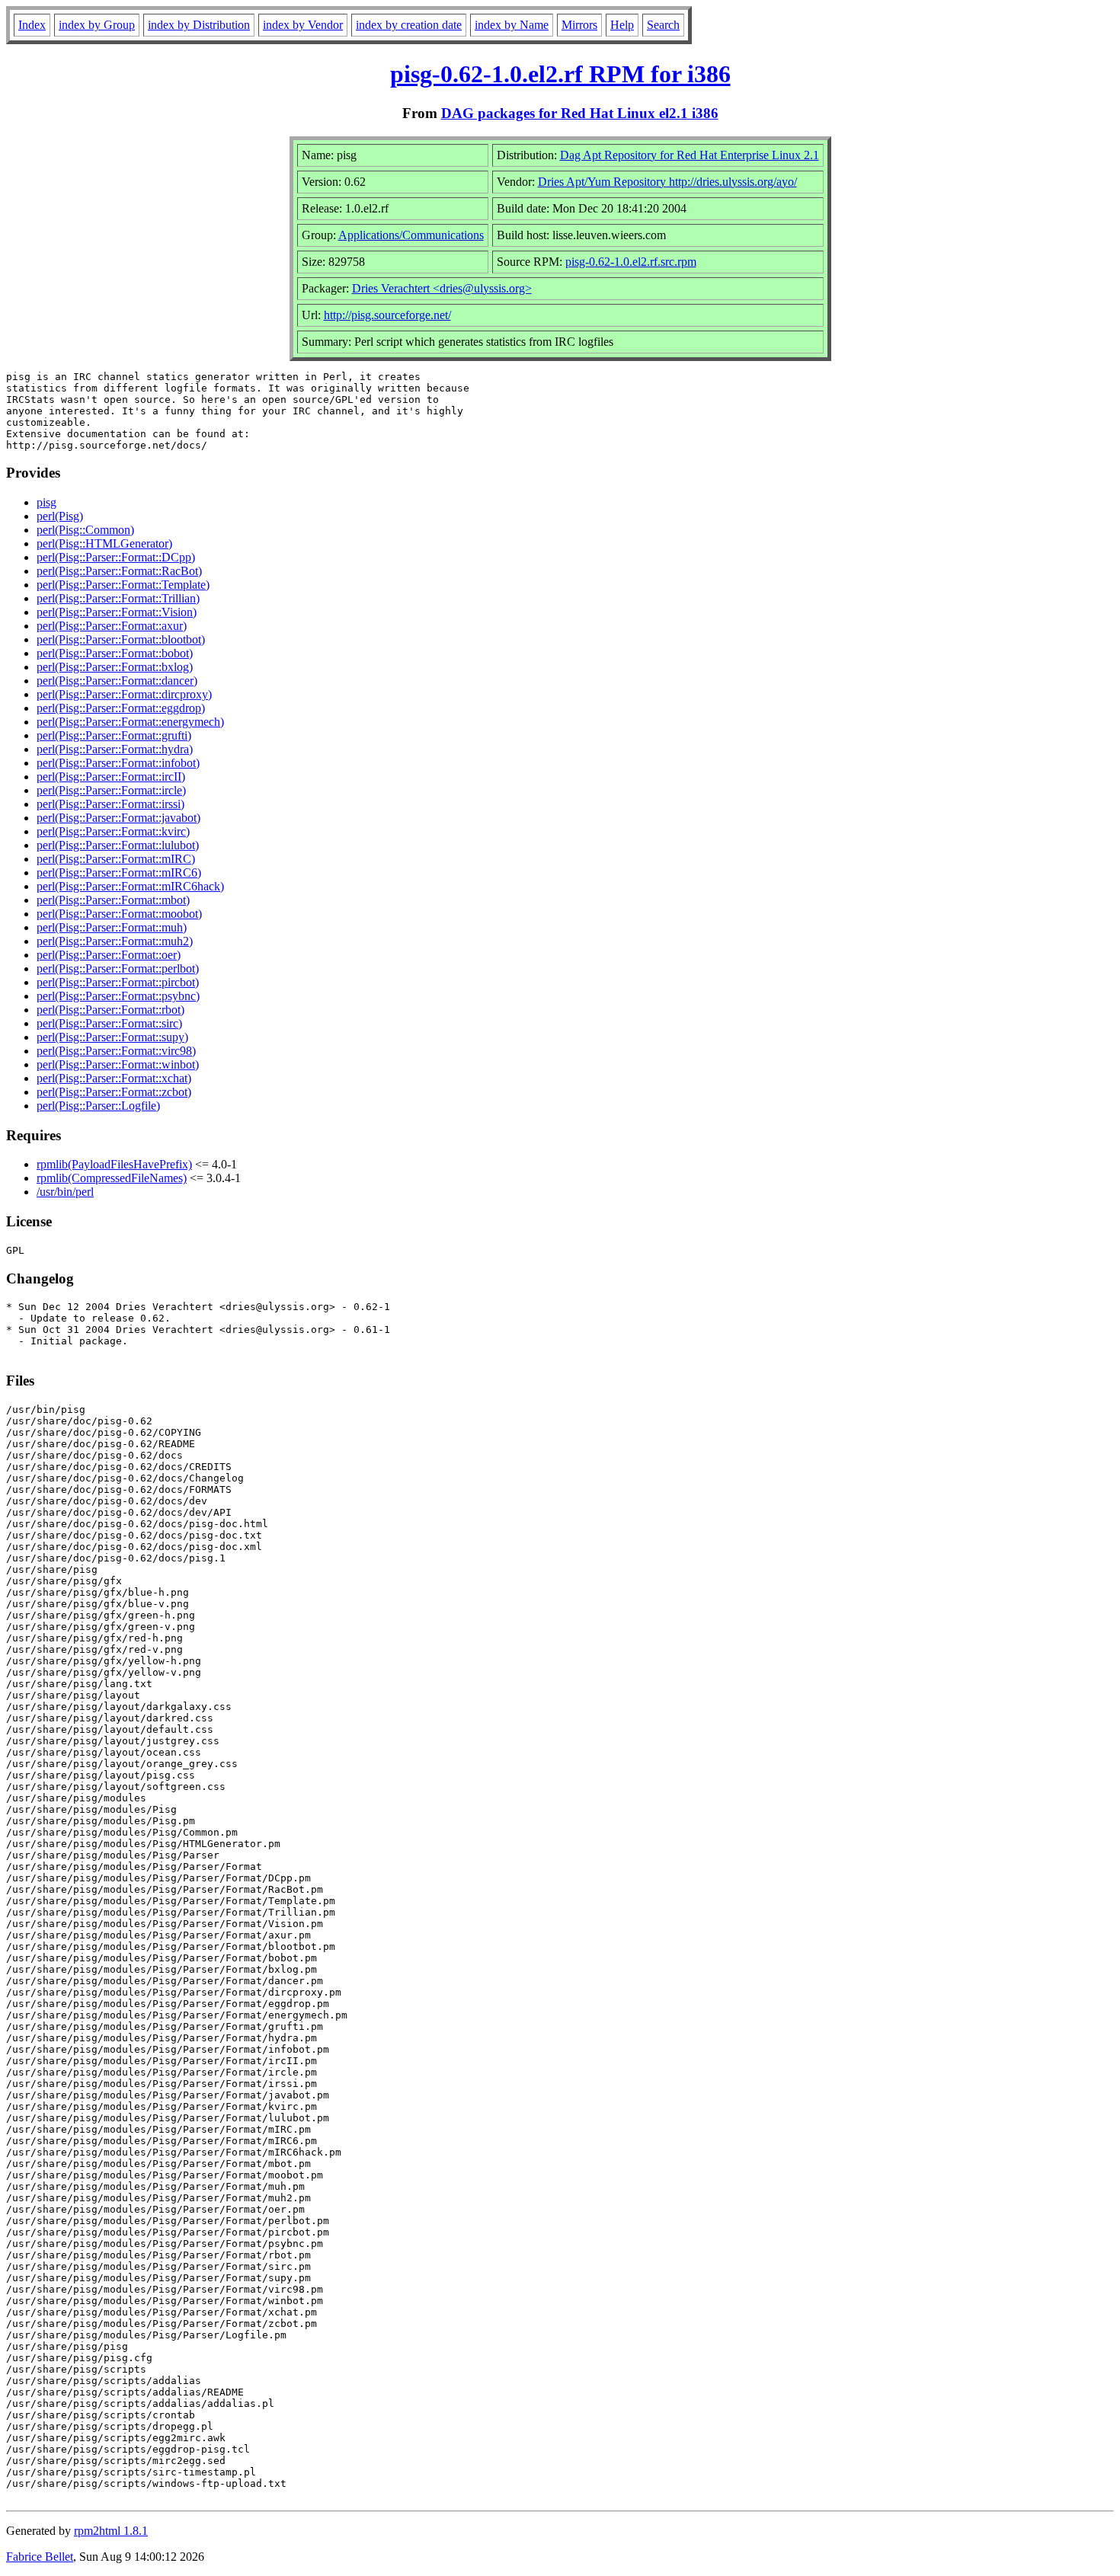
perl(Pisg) (60, 516)
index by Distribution (199, 25)
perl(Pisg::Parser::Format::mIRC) (116, 859)
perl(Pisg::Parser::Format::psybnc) (118, 996)
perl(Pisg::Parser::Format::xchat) (114, 1078)
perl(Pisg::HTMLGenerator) (104, 543)
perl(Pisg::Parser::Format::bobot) (115, 653)
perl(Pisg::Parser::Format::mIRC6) (119, 873)
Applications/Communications (411, 235)
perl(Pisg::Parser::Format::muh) (112, 927)
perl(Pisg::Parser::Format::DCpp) (116, 557)
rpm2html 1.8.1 (111, 2531)
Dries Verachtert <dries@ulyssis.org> (442, 288)
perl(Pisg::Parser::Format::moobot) (119, 914)
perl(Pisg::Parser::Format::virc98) (116, 1051)
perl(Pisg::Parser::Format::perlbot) (118, 968)
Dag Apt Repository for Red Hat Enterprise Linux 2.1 (690, 155)
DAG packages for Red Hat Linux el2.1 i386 (580, 113)
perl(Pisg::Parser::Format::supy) (112, 1037)
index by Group (97, 25)
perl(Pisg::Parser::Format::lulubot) (118, 845)
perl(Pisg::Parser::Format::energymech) (130, 722)
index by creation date (409, 25)
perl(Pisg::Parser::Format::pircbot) (118, 982)
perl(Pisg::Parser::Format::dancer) (117, 681)
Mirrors (579, 25)
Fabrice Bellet (40, 2557)
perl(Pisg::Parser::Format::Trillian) (118, 598)
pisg (46, 502)
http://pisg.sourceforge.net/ (387, 315)
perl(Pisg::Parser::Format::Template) (123, 585)
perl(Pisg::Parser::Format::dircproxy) (124, 694)
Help (622, 25)
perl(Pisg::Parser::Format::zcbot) (114, 1092)
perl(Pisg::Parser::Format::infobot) (118, 763)
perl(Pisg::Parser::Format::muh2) (115, 941)
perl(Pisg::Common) (85, 530)
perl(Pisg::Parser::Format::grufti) (114, 735)
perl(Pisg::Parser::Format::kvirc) (113, 831)
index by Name (512, 25)
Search (663, 25)
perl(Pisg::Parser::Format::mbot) (113, 900)
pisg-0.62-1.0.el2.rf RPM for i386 (560, 74)
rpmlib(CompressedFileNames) (112, 1178)
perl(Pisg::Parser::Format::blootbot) (121, 639)
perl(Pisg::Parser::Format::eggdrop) (121, 708)
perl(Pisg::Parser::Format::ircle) (111, 790)
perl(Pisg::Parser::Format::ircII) (111, 777)
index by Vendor (303, 25)
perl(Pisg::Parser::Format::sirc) (109, 1023)
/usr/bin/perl (65, 1192)
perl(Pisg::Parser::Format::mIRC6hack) (130, 886)
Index (32, 25)
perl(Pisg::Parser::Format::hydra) (115, 749)
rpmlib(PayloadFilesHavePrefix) (114, 1164)
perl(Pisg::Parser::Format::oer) (109, 955)
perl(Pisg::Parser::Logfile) (98, 1106)
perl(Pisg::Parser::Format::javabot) (118, 818)
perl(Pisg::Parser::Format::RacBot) (119, 571)
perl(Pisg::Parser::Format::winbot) (118, 1064)
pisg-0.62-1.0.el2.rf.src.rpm (631, 262)
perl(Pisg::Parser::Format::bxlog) (115, 667)
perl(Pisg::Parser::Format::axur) (112, 626)
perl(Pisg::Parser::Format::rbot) (110, 1010)
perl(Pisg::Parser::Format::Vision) (117, 612)
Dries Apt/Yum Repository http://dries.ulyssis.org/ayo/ (667, 182)
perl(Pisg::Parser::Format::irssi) (110, 804)
